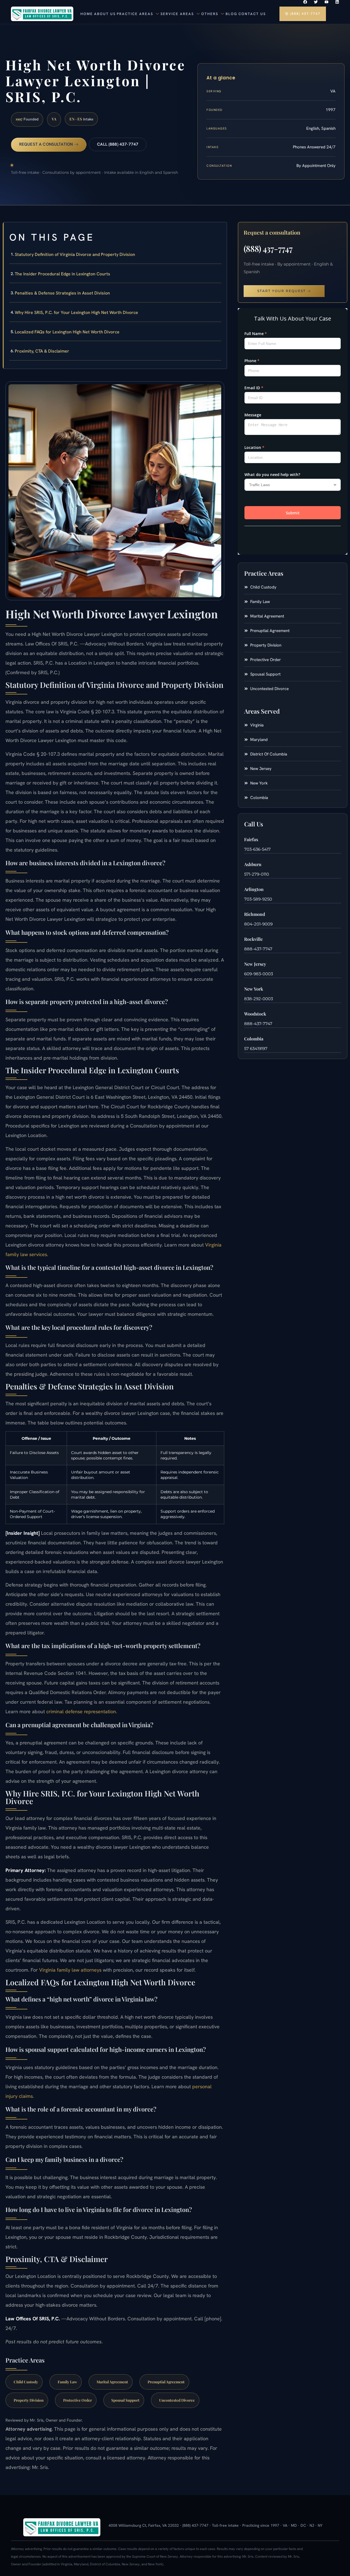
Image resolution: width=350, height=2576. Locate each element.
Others (210, 14)
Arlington (254, 889)
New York (254, 989)
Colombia (254, 1039)
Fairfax (251, 839)
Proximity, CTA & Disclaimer (42, 351)
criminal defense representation (81, 1711)
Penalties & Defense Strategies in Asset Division (62, 293)
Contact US (252, 14)
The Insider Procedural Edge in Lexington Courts (62, 274)
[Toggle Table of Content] (220, 231)
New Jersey (255, 964)
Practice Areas (135, 14)
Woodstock (255, 1014)
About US (105, 14)
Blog (231, 14)
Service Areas (177, 14)
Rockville (253, 939)
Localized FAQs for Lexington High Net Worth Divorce (67, 332)
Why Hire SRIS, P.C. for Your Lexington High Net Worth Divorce (76, 312)
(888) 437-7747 (268, 249)
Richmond (255, 914)
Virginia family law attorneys (70, 1970)
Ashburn (253, 864)
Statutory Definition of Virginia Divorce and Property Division (75, 254)
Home (87, 14)
